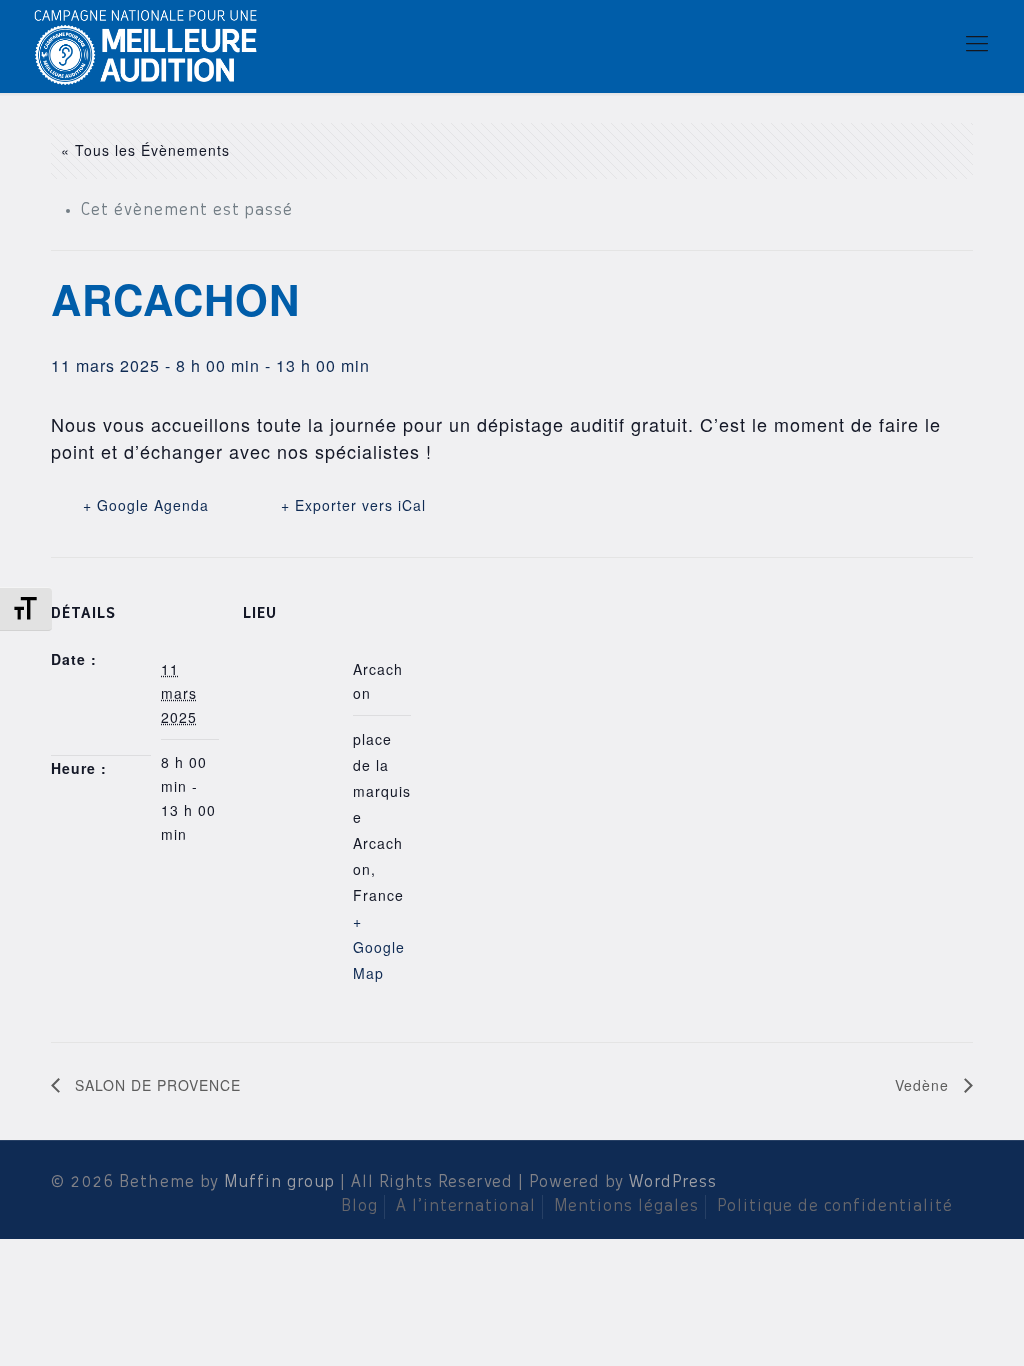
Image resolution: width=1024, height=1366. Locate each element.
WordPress (673, 1183)
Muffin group (279, 1183)
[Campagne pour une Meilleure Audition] (152, 45)
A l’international (466, 1207)
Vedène (924, 1085)
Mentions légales (626, 1207)
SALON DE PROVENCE (155, 1085)
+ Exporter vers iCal (353, 505)
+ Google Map (379, 947)
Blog (359, 1207)
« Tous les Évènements (145, 150)
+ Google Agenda (146, 505)
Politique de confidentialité (835, 1207)
